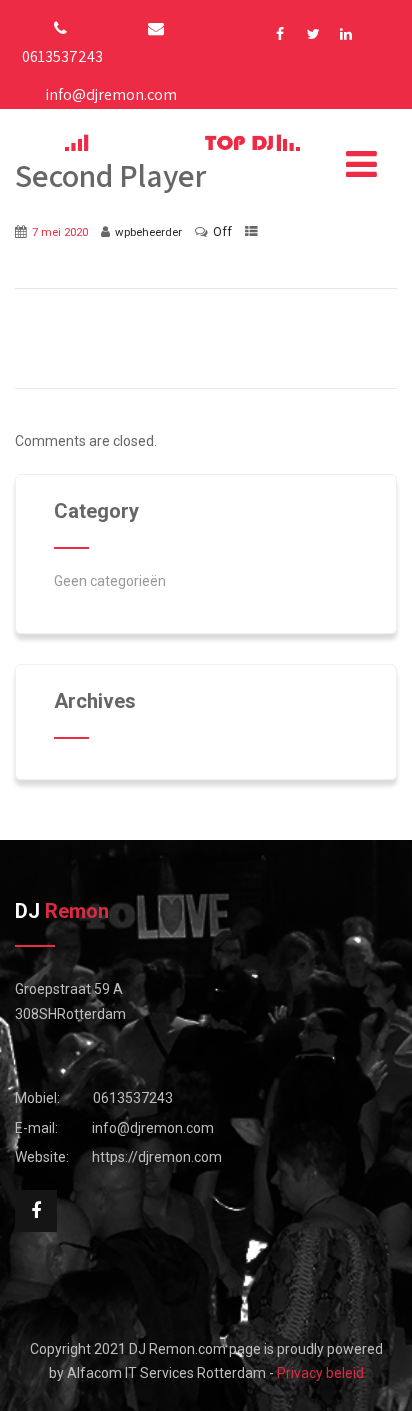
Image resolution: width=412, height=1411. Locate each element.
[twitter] (313, 34)
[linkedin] (346, 34)
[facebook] (280, 34)
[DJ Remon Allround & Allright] (182, 142)
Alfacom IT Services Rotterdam (166, 1373)
